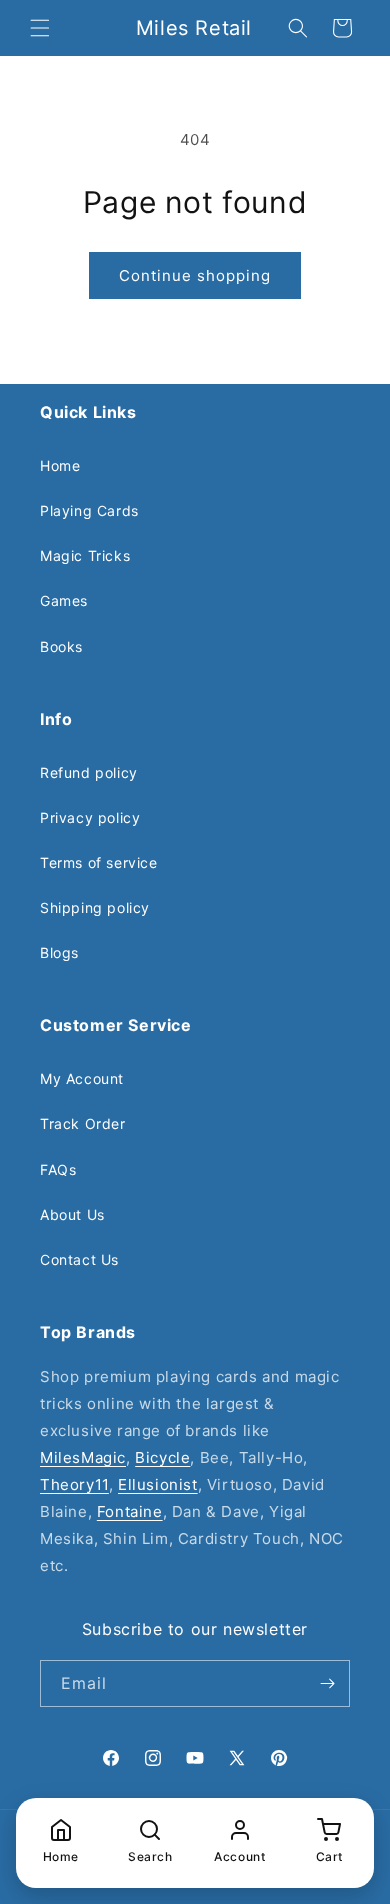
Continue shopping (195, 275)
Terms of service (99, 862)
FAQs (58, 1169)
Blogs (59, 952)
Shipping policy (95, 907)
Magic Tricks (85, 555)
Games (64, 600)
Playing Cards (89, 510)
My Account (82, 1078)
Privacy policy (90, 817)
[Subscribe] (327, 1683)
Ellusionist (158, 1484)
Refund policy (89, 772)
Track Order (83, 1123)
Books (61, 646)
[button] (40, 28)
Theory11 (74, 1484)
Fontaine (130, 1511)
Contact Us (79, 1259)
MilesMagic (83, 1457)
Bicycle (162, 1457)
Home (60, 465)
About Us (72, 1214)
